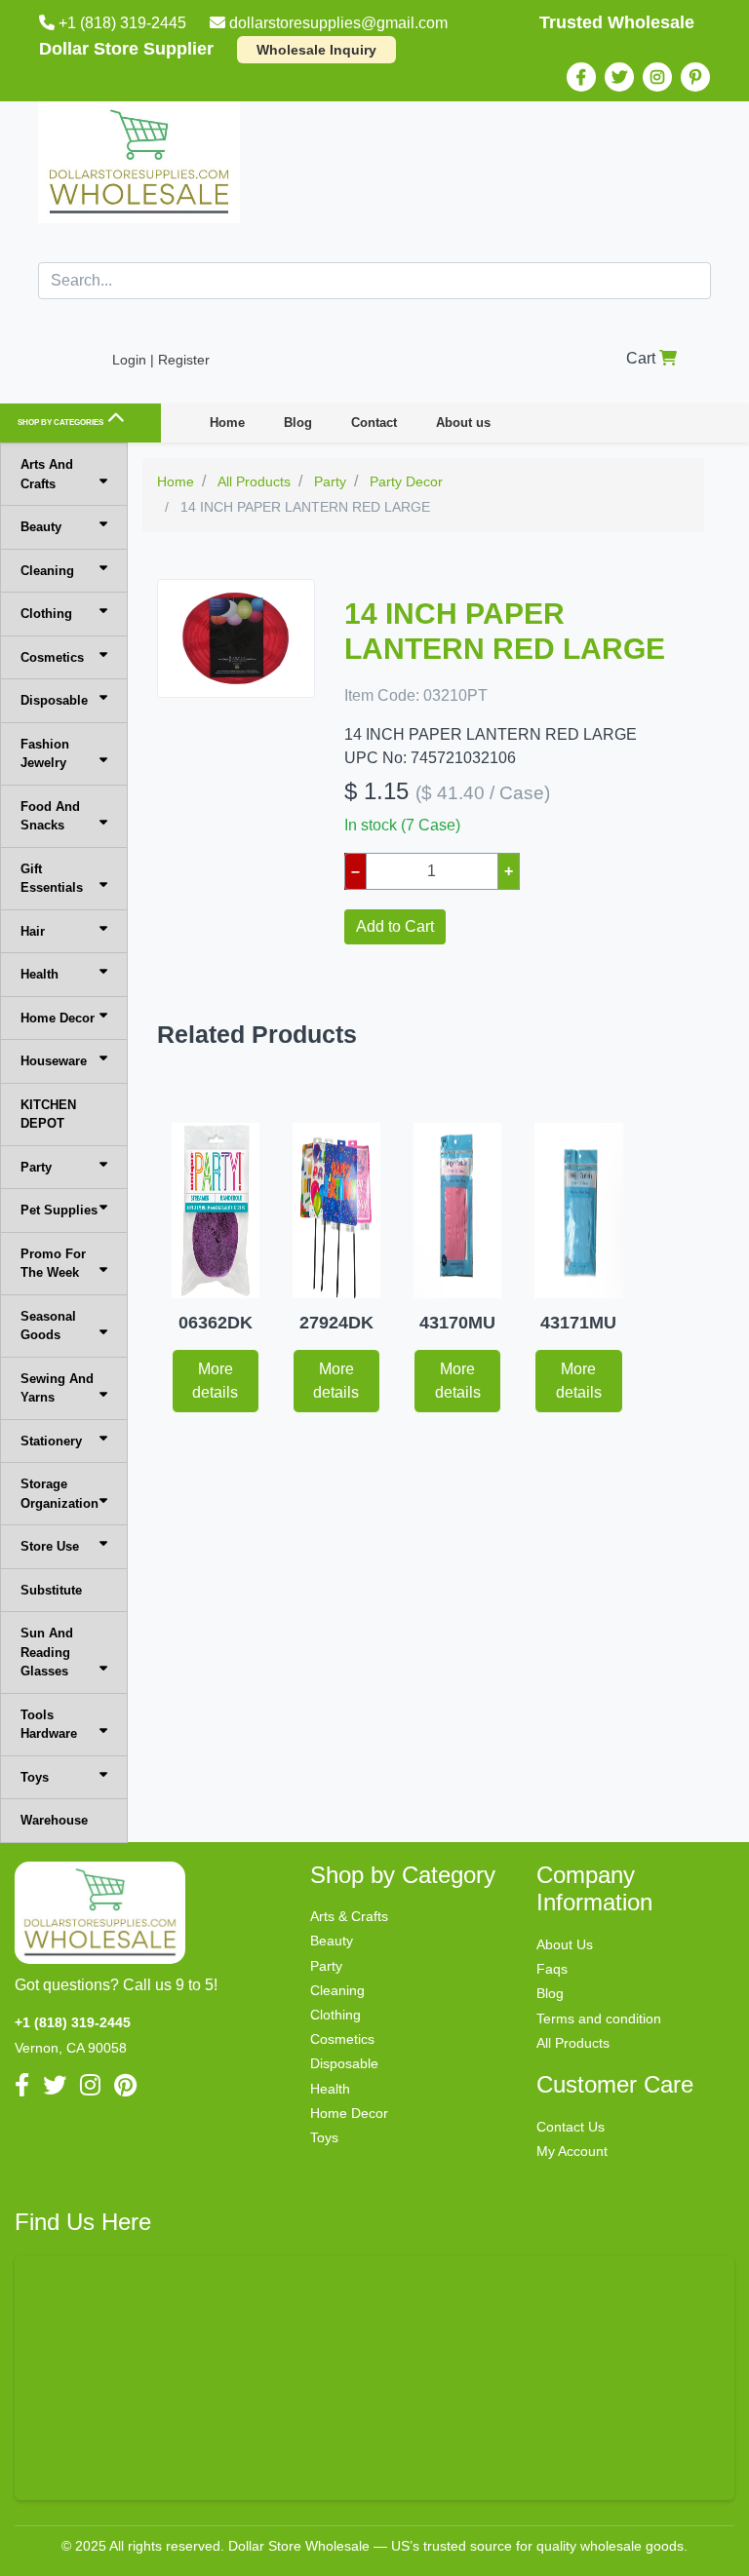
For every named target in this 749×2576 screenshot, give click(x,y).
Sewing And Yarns (57, 1388)
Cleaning (47, 571)
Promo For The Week (53, 1264)
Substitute (51, 1590)
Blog (298, 423)
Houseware (54, 1061)
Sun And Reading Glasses (47, 1652)
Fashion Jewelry (45, 754)
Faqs (552, 1969)
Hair (33, 931)
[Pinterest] (695, 77)
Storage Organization (59, 1494)
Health (39, 974)
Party (36, 1167)
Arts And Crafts (47, 474)
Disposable (54, 700)
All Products (573, 2043)
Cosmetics (52, 657)
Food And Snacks (50, 816)
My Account (572, 2151)
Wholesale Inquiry (316, 50)
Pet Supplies (59, 1210)
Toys (35, 1777)
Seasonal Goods (48, 1326)
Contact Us (571, 2127)
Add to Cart (395, 926)
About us (463, 423)
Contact (374, 423)
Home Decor (58, 1018)
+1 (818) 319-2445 (122, 23)
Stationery (51, 1441)
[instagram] (657, 77)
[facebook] (581, 77)
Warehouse (54, 1820)
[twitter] (619, 77)
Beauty (41, 527)
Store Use (50, 1546)
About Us (565, 1944)
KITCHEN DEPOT (48, 1115)
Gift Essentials (52, 879)
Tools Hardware (49, 1725)
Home (227, 423)
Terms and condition (599, 2019)
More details (215, 1381)
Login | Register (161, 360)
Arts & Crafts (349, 1916)
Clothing (46, 614)
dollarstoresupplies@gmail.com (338, 23)
